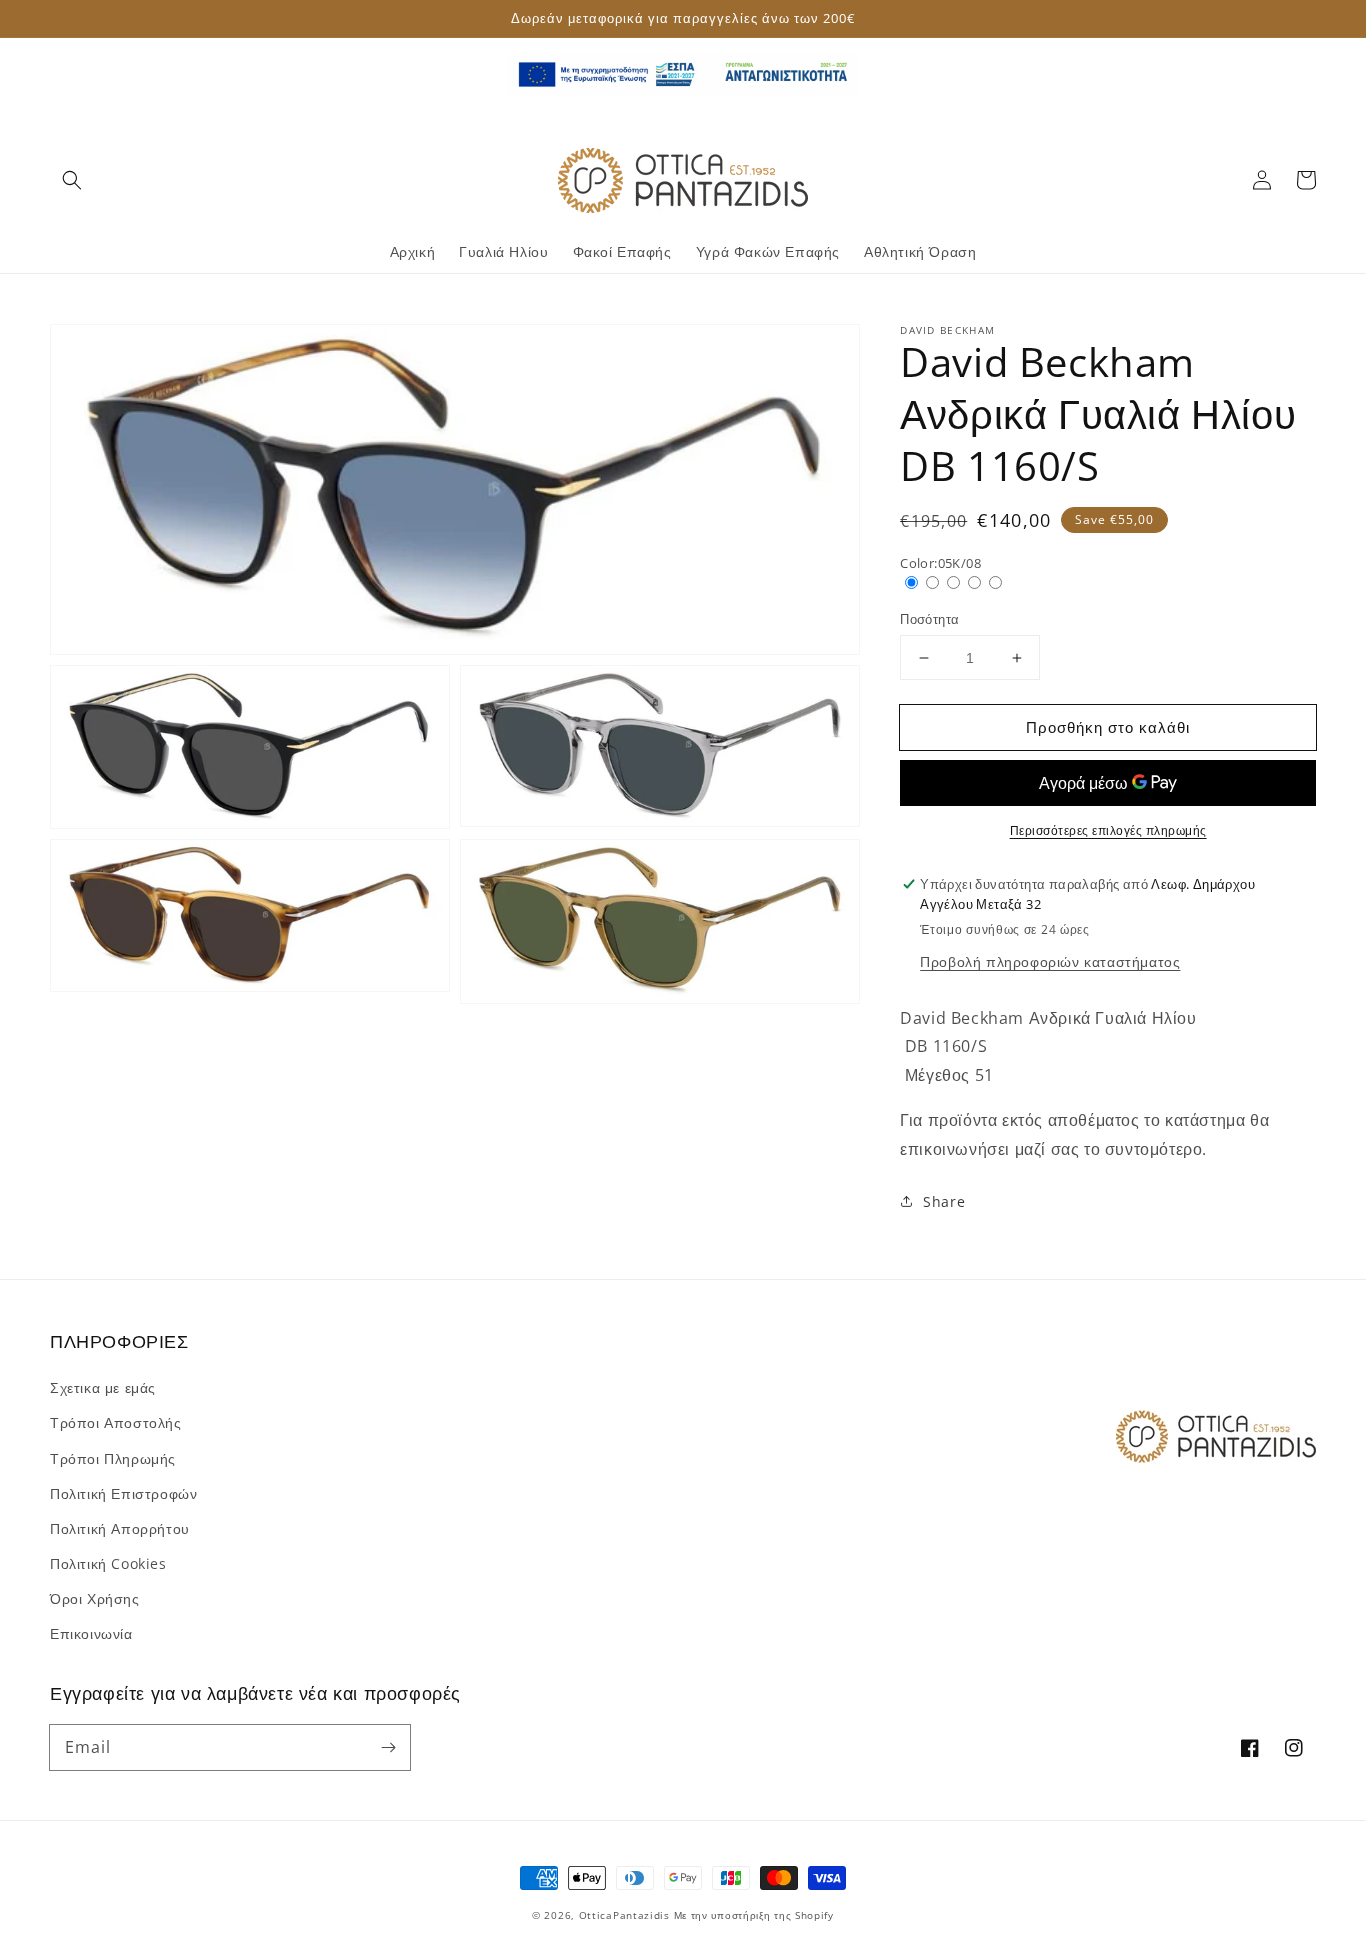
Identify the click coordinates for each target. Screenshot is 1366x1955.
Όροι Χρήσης (95, 1598)
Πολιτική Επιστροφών (123, 1493)
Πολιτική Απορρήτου (120, 1528)
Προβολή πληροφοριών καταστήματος (1050, 961)
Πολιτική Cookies (108, 1563)
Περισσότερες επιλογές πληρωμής (1108, 830)
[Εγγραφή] (388, 1747)
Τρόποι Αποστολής (116, 1422)
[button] (72, 180)
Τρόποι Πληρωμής (113, 1458)
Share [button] (944, 1201)
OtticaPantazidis (624, 1915)
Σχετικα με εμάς (103, 1387)
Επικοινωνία (91, 1633)
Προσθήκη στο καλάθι (1108, 727)
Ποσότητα (929, 619)
